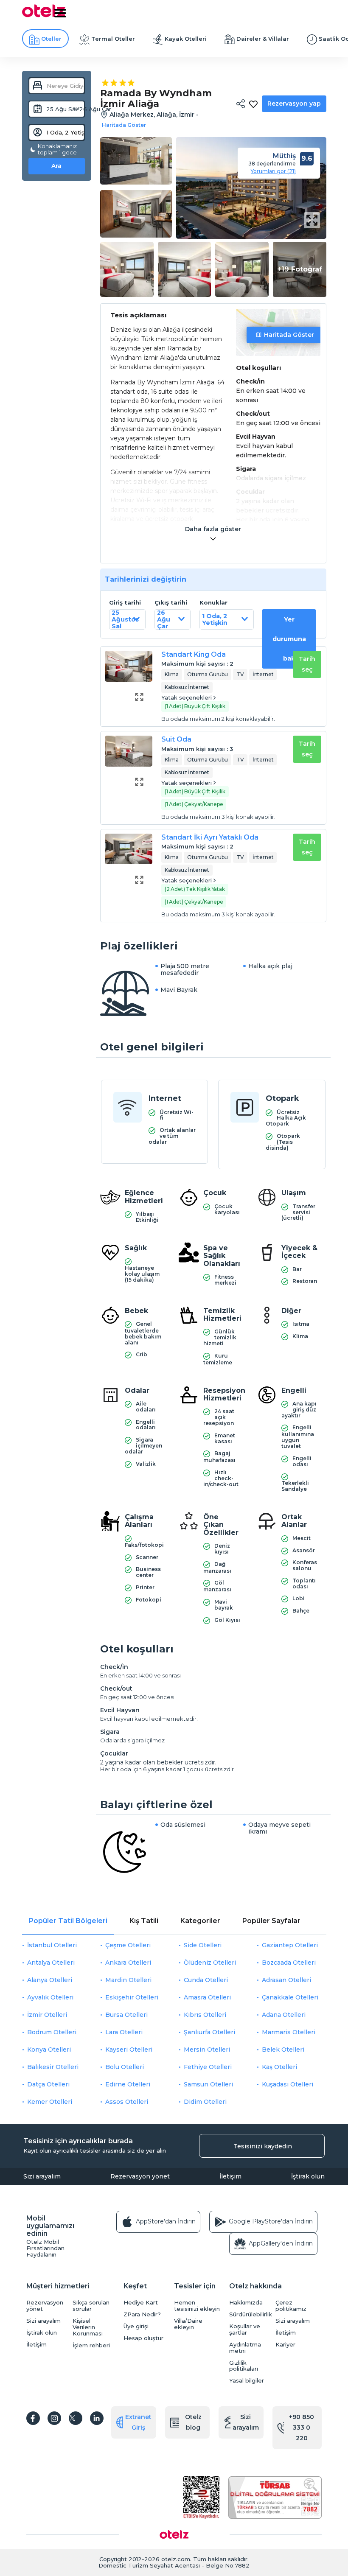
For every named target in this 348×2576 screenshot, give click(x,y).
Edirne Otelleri (128, 2084)
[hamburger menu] (60, 13)
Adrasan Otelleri (286, 1980)
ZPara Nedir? (142, 2314)
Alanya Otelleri (50, 1980)
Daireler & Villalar (263, 39)
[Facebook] (33, 2418)
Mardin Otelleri (128, 1980)
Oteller (51, 39)
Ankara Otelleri (128, 1963)
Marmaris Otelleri (289, 2032)
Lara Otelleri (124, 2032)
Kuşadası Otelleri (288, 2084)
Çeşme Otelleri (128, 1945)
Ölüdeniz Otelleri (210, 1963)
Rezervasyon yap (294, 104)
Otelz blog (193, 2422)
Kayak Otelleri (186, 39)
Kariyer (285, 2345)
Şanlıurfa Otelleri (209, 2032)
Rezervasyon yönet (140, 2176)
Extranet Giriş (138, 2422)
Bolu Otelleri (125, 2067)
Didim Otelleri (205, 2102)
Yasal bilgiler (247, 2381)
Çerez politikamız (291, 2306)
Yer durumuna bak (289, 639)
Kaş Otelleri (279, 2067)
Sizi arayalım (42, 2176)
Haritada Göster (289, 335)
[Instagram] (54, 2418)
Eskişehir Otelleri (132, 1997)
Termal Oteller (113, 39)
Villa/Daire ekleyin (188, 2324)
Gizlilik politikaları (244, 2366)
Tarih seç (307, 664)
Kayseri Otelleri (129, 2050)
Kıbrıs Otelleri (205, 2015)
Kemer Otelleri (50, 2102)
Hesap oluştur (143, 2338)
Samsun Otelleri (208, 2084)
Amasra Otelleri (207, 1997)
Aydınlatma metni (245, 2348)
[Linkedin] (97, 2418)
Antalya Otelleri (51, 1963)
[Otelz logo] (44, 16)
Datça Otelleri (48, 2084)
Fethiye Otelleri (208, 2067)
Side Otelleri (203, 1945)
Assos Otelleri (127, 2102)
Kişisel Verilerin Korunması (88, 2327)
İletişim (230, 2176)
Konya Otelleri (49, 2050)
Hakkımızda (246, 2303)
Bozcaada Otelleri (289, 1963)
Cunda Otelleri (206, 1980)
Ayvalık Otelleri (50, 1997)
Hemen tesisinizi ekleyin (197, 2306)
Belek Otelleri (283, 2050)
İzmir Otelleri (47, 2015)
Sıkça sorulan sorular (91, 2306)
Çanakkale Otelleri (290, 1997)
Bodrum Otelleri (52, 2032)
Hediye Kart (141, 2303)
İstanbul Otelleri (52, 1945)
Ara (56, 166)
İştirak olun (308, 2176)
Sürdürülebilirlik (250, 2314)
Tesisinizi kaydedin (263, 2146)
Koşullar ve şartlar (245, 2330)
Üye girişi (136, 2326)
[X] (76, 2418)
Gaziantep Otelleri (290, 1945)
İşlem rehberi (91, 2345)
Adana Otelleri (284, 2015)
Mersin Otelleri (207, 2050)
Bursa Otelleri (126, 2015)
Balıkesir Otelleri (53, 2067)
